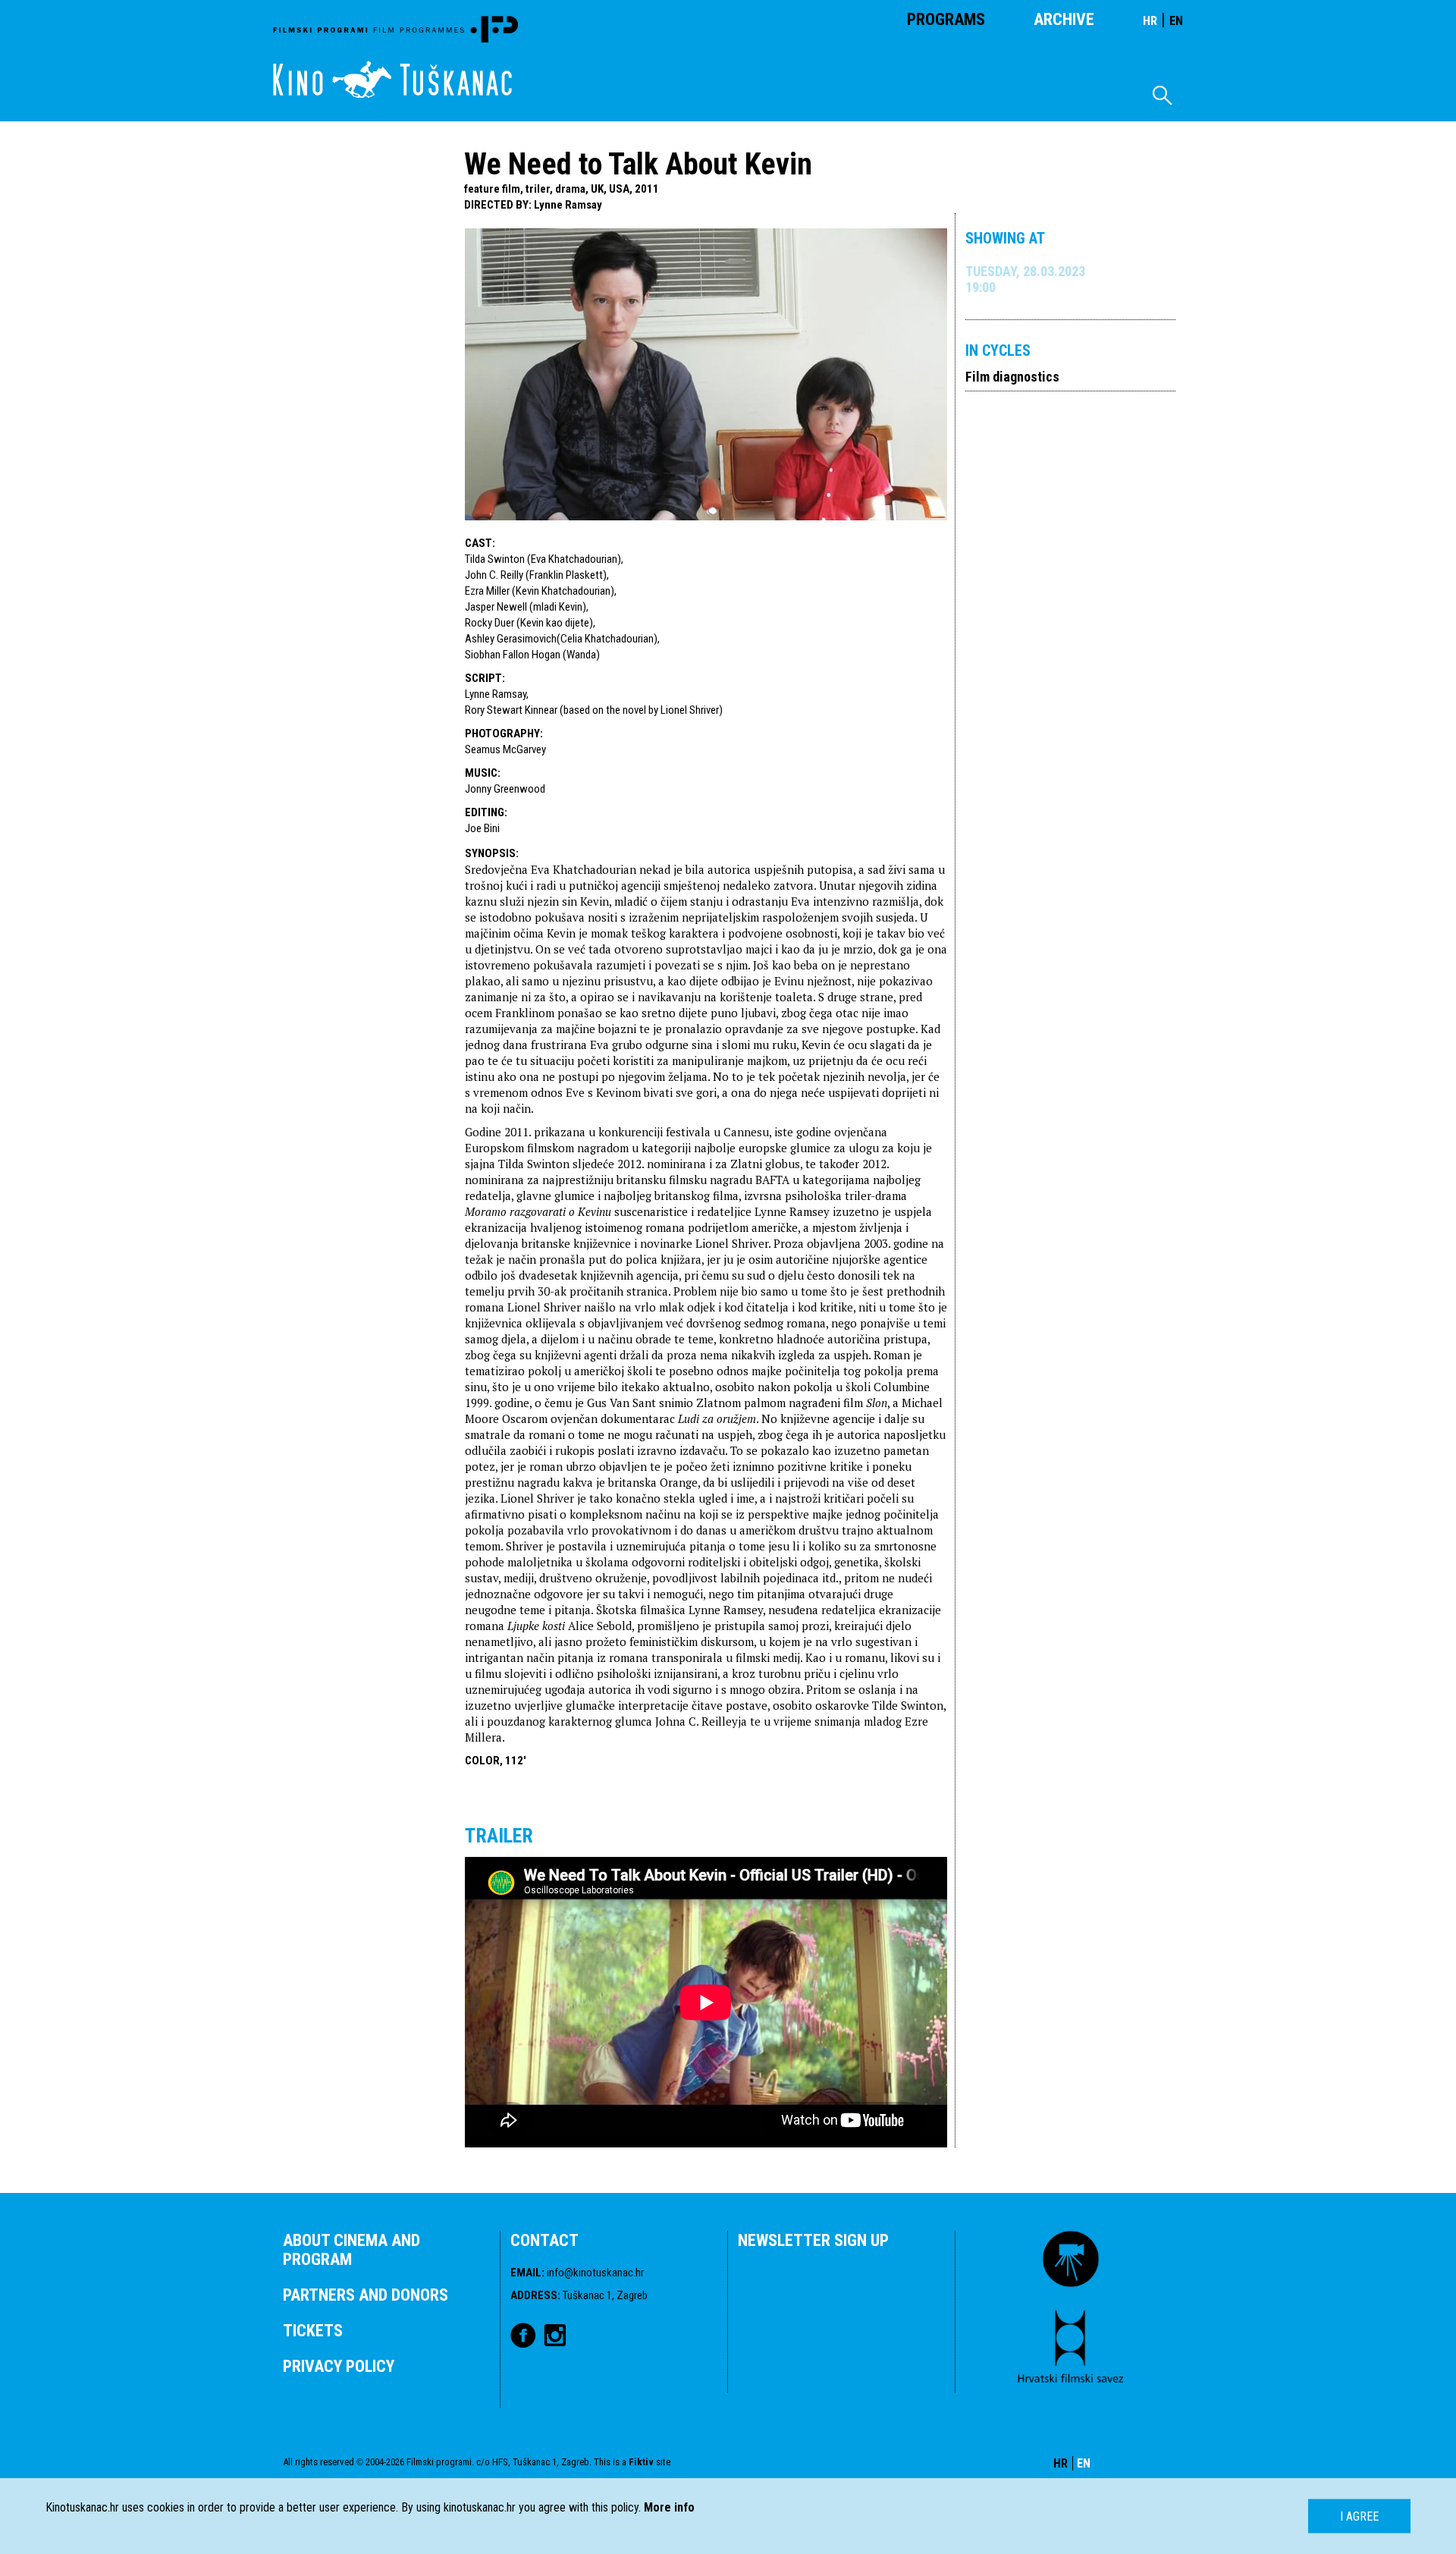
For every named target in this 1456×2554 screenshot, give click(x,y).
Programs (946, 19)
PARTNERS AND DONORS (366, 2295)
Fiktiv (641, 2462)
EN (1176, 21)
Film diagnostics (1012, 377)
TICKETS (313, 2331)
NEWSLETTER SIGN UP (813, 2240)
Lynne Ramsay (568, 205)
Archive (1064, 19)
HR (1150, 21)
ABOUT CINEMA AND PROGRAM (351, 2250)
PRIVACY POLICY (339, 2366)
